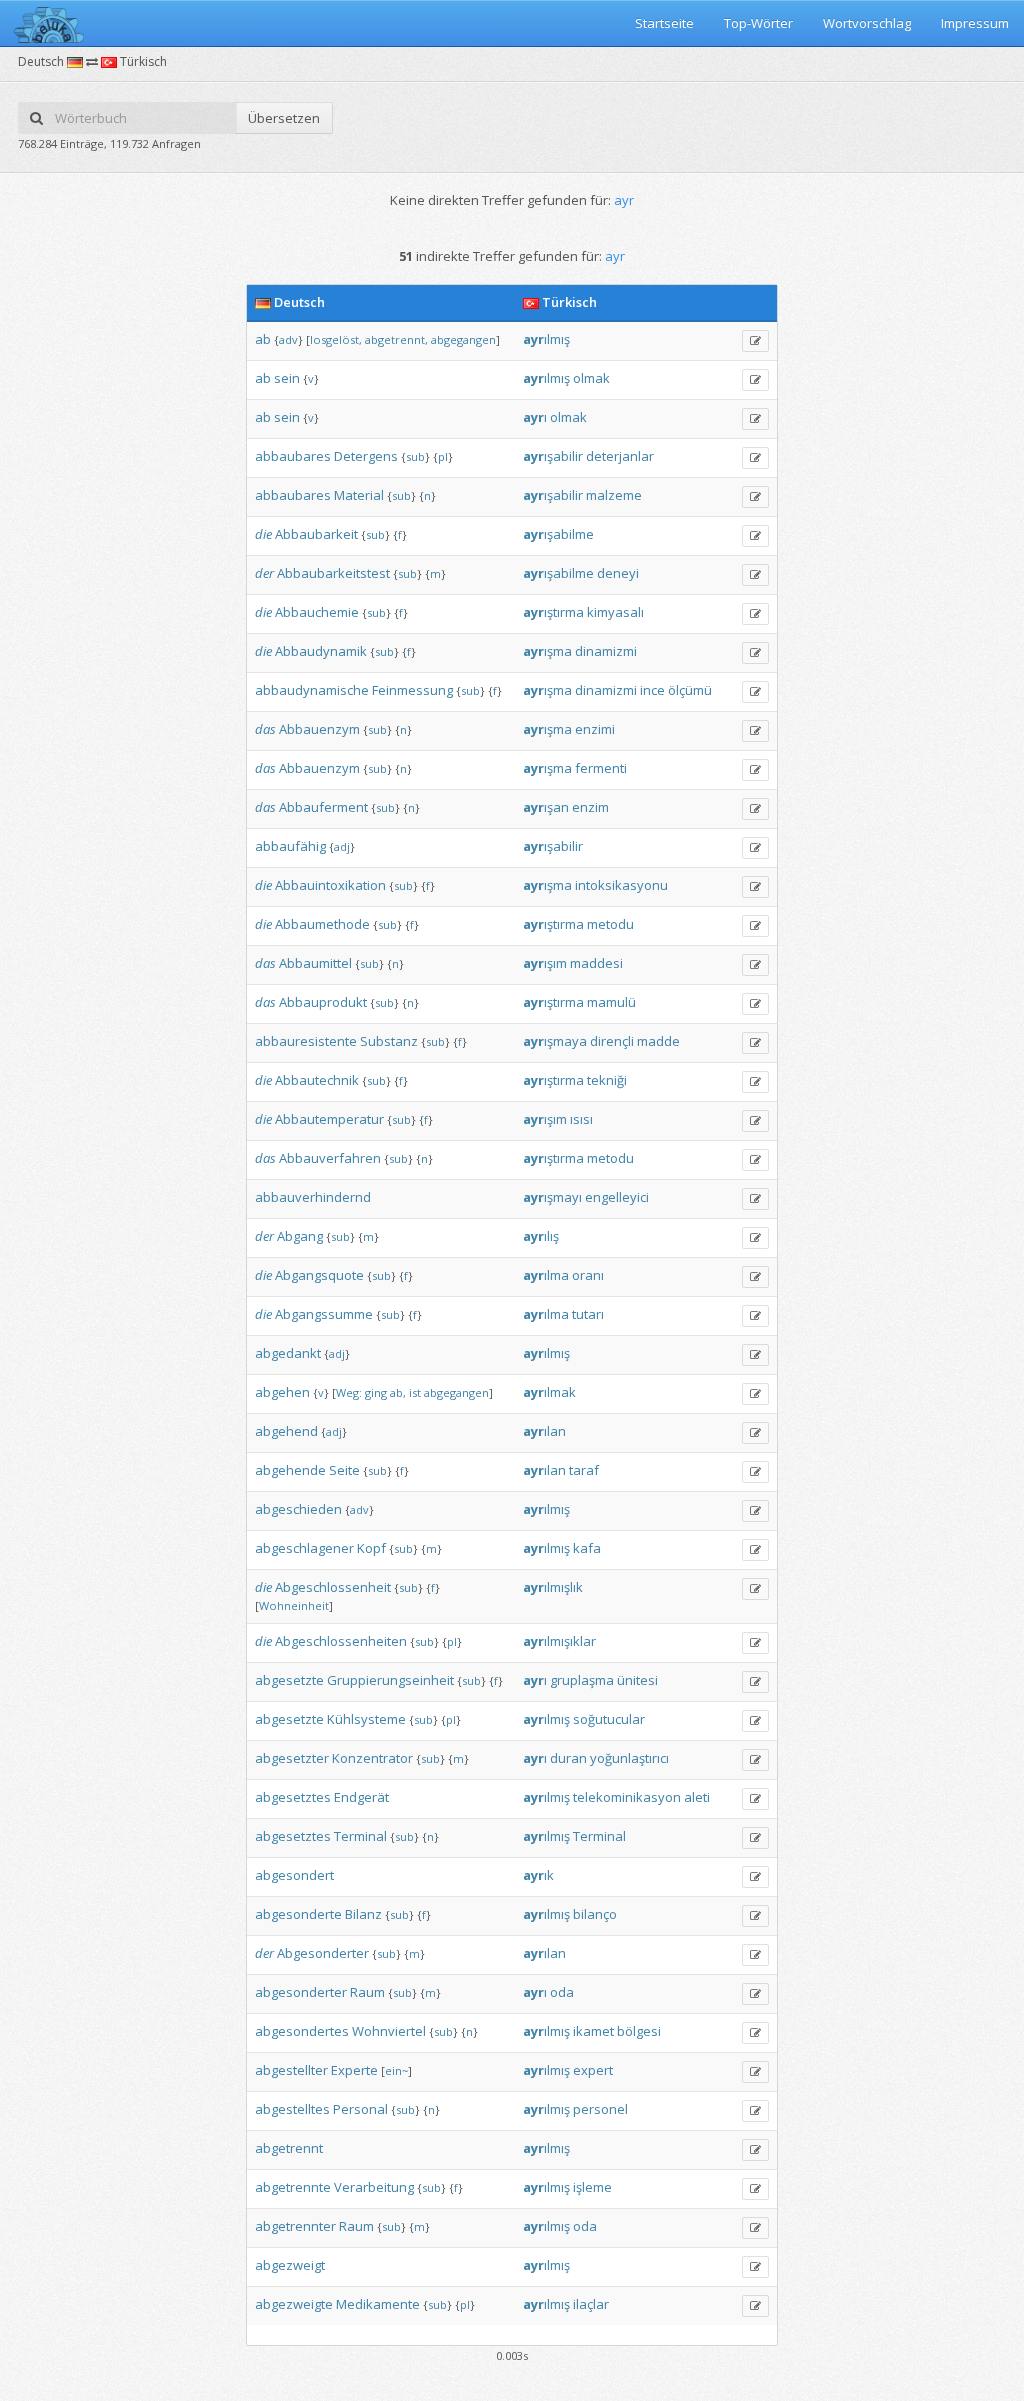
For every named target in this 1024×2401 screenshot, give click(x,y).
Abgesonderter (323, 1953)
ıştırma (553, 612)
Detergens (366, 456)
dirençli (612, 1041)
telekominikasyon (627, 1797)
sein (287, 378)
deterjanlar (620, 456)
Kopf (371, 1548)
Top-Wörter (758, 23)
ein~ (396, 2070)
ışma (547, 651)
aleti (697, 1797)
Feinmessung (412, 690)
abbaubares (293, 456)
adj (342, 846)
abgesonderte (298, 1914)
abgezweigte (294, 2304)
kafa (587, 1548)
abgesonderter (301, 1992)
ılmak (549, 1392)
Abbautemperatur (329, 1119)
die (263, 534)
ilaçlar (591, 2304)
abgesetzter (292, 1758)
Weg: (349, 1392)
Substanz (389, 1041)
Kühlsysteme (366, 1719)
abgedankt (288, 1353)
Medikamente (378, 2304)
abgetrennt (289, 2148)
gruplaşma (582, 1680)
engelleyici (617, 1197)
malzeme (614, 495)
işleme (592, 2187)
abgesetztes (293, 1797)
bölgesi (639, 2031)
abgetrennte (293, 2187)
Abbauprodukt (323, 1002)
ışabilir (553, 456)
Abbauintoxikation (330, 885)
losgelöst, (336, 339)
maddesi (596, 963)
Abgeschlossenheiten (341, 1641)
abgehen (282, 1392)
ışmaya (555, 1041)
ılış (541, 1236)
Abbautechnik (317, 1080)
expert (593, 2070)
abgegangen (463, 339)
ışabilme (558, 534)
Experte (354, 2070)
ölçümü (690, 690)
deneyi (618, 573)
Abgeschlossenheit (333, 1587)
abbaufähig (290, 846)
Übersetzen (284, 118)
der (264, 573)
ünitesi (637, 1680)
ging (376, 1392)
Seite (344, 1470)
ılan (544, 1431)
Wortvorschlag (867, 23)
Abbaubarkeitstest (333, 573)
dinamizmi (606, 651)
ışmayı (552, 1197)
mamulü (611, 1002)
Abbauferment (323, 807)
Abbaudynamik (321, 651)
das (265, 729)
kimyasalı (615, 612)
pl (443, 456)
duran (568, 1758)
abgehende (290, 1470)
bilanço (595, 1914)
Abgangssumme (324, 1314)
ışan (546, 807)
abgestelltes (292, 2109)
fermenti (601, 768)
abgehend (286, 1431)
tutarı (588, 1314)
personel (600, 2109)
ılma (546, 1275)
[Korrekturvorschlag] (755, 341)
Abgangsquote (319, 1275)
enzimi (595, 729)
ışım (545, 963)
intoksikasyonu (621, 885)
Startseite (664, 23)
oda (562, 1992)
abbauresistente (306, 1041)
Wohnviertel (389, 2031)
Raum (367, 1992)
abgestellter (291, 2070)
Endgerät (361, 1797)
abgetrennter (295, 2226)
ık (538, 1875)
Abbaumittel (315, 963)
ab (263, 339)
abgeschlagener (304, 1548)
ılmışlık (553, 1587)
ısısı (581, 1119)
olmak (591, 378)
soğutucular (609, 1719)
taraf (584, 1470)
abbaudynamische (312, 690)
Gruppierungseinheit (390, 1680)
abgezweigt (290, 2265)
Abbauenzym (319, 729)
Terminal (360, 1836)
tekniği (607, 1080)
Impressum (975, 23)
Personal (360, 2109)
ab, (398, 1392)
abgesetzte (289, 1680)
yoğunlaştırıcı (629, 1758)
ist (415, 1392)
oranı (588, 1275)
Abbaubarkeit (316, 534)
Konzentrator (372, 1758)
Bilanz (363, 1914)
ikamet (593, 2031)
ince (652, 690)
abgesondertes (302, 2031)
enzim (590, 807)
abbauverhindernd (313, 1197)
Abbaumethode (322, 924)
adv (288, 339)
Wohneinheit (294, 1605)
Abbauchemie (317, 612)
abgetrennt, (396, 339)
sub (415, 456)
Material (359, 495)
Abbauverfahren (330, 1158)
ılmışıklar (559, 1641)
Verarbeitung (374, 2187)
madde (658, 1041)
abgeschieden (298, 1509)
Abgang (300, 1236)
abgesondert (294, 1875)
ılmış (546, 339)
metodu (610, 924)
